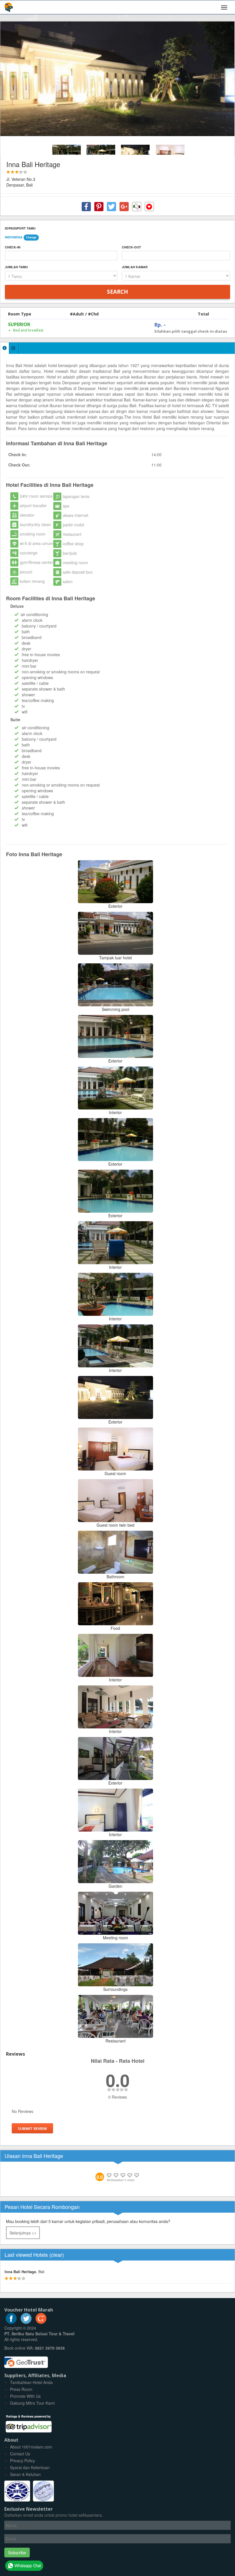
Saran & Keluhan (25, 2474)
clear (57, 2255)
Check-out (131, 247)
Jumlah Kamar (135, 267)
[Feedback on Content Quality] (137, 207)
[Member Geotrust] (26, 2360)
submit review (32, 2128)
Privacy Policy (22, 2461)
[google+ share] (124, 207)
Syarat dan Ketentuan (30, 2467)
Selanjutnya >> (23, 2233)
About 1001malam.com (31, 2447)
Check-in (13, 247)
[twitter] (26, 2322)
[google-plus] (41, 2322)
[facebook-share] (86, 207)
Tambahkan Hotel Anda (31, 2382)
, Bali (25, 2272)
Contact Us (20, 2454)
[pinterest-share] (99, 207)
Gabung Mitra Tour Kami (32, 2403)
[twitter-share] (111, 207)
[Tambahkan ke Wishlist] (149, 207)
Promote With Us (25, 2396)
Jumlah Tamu (16, 267)
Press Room (21, 2389)
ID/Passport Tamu (20, 228)
